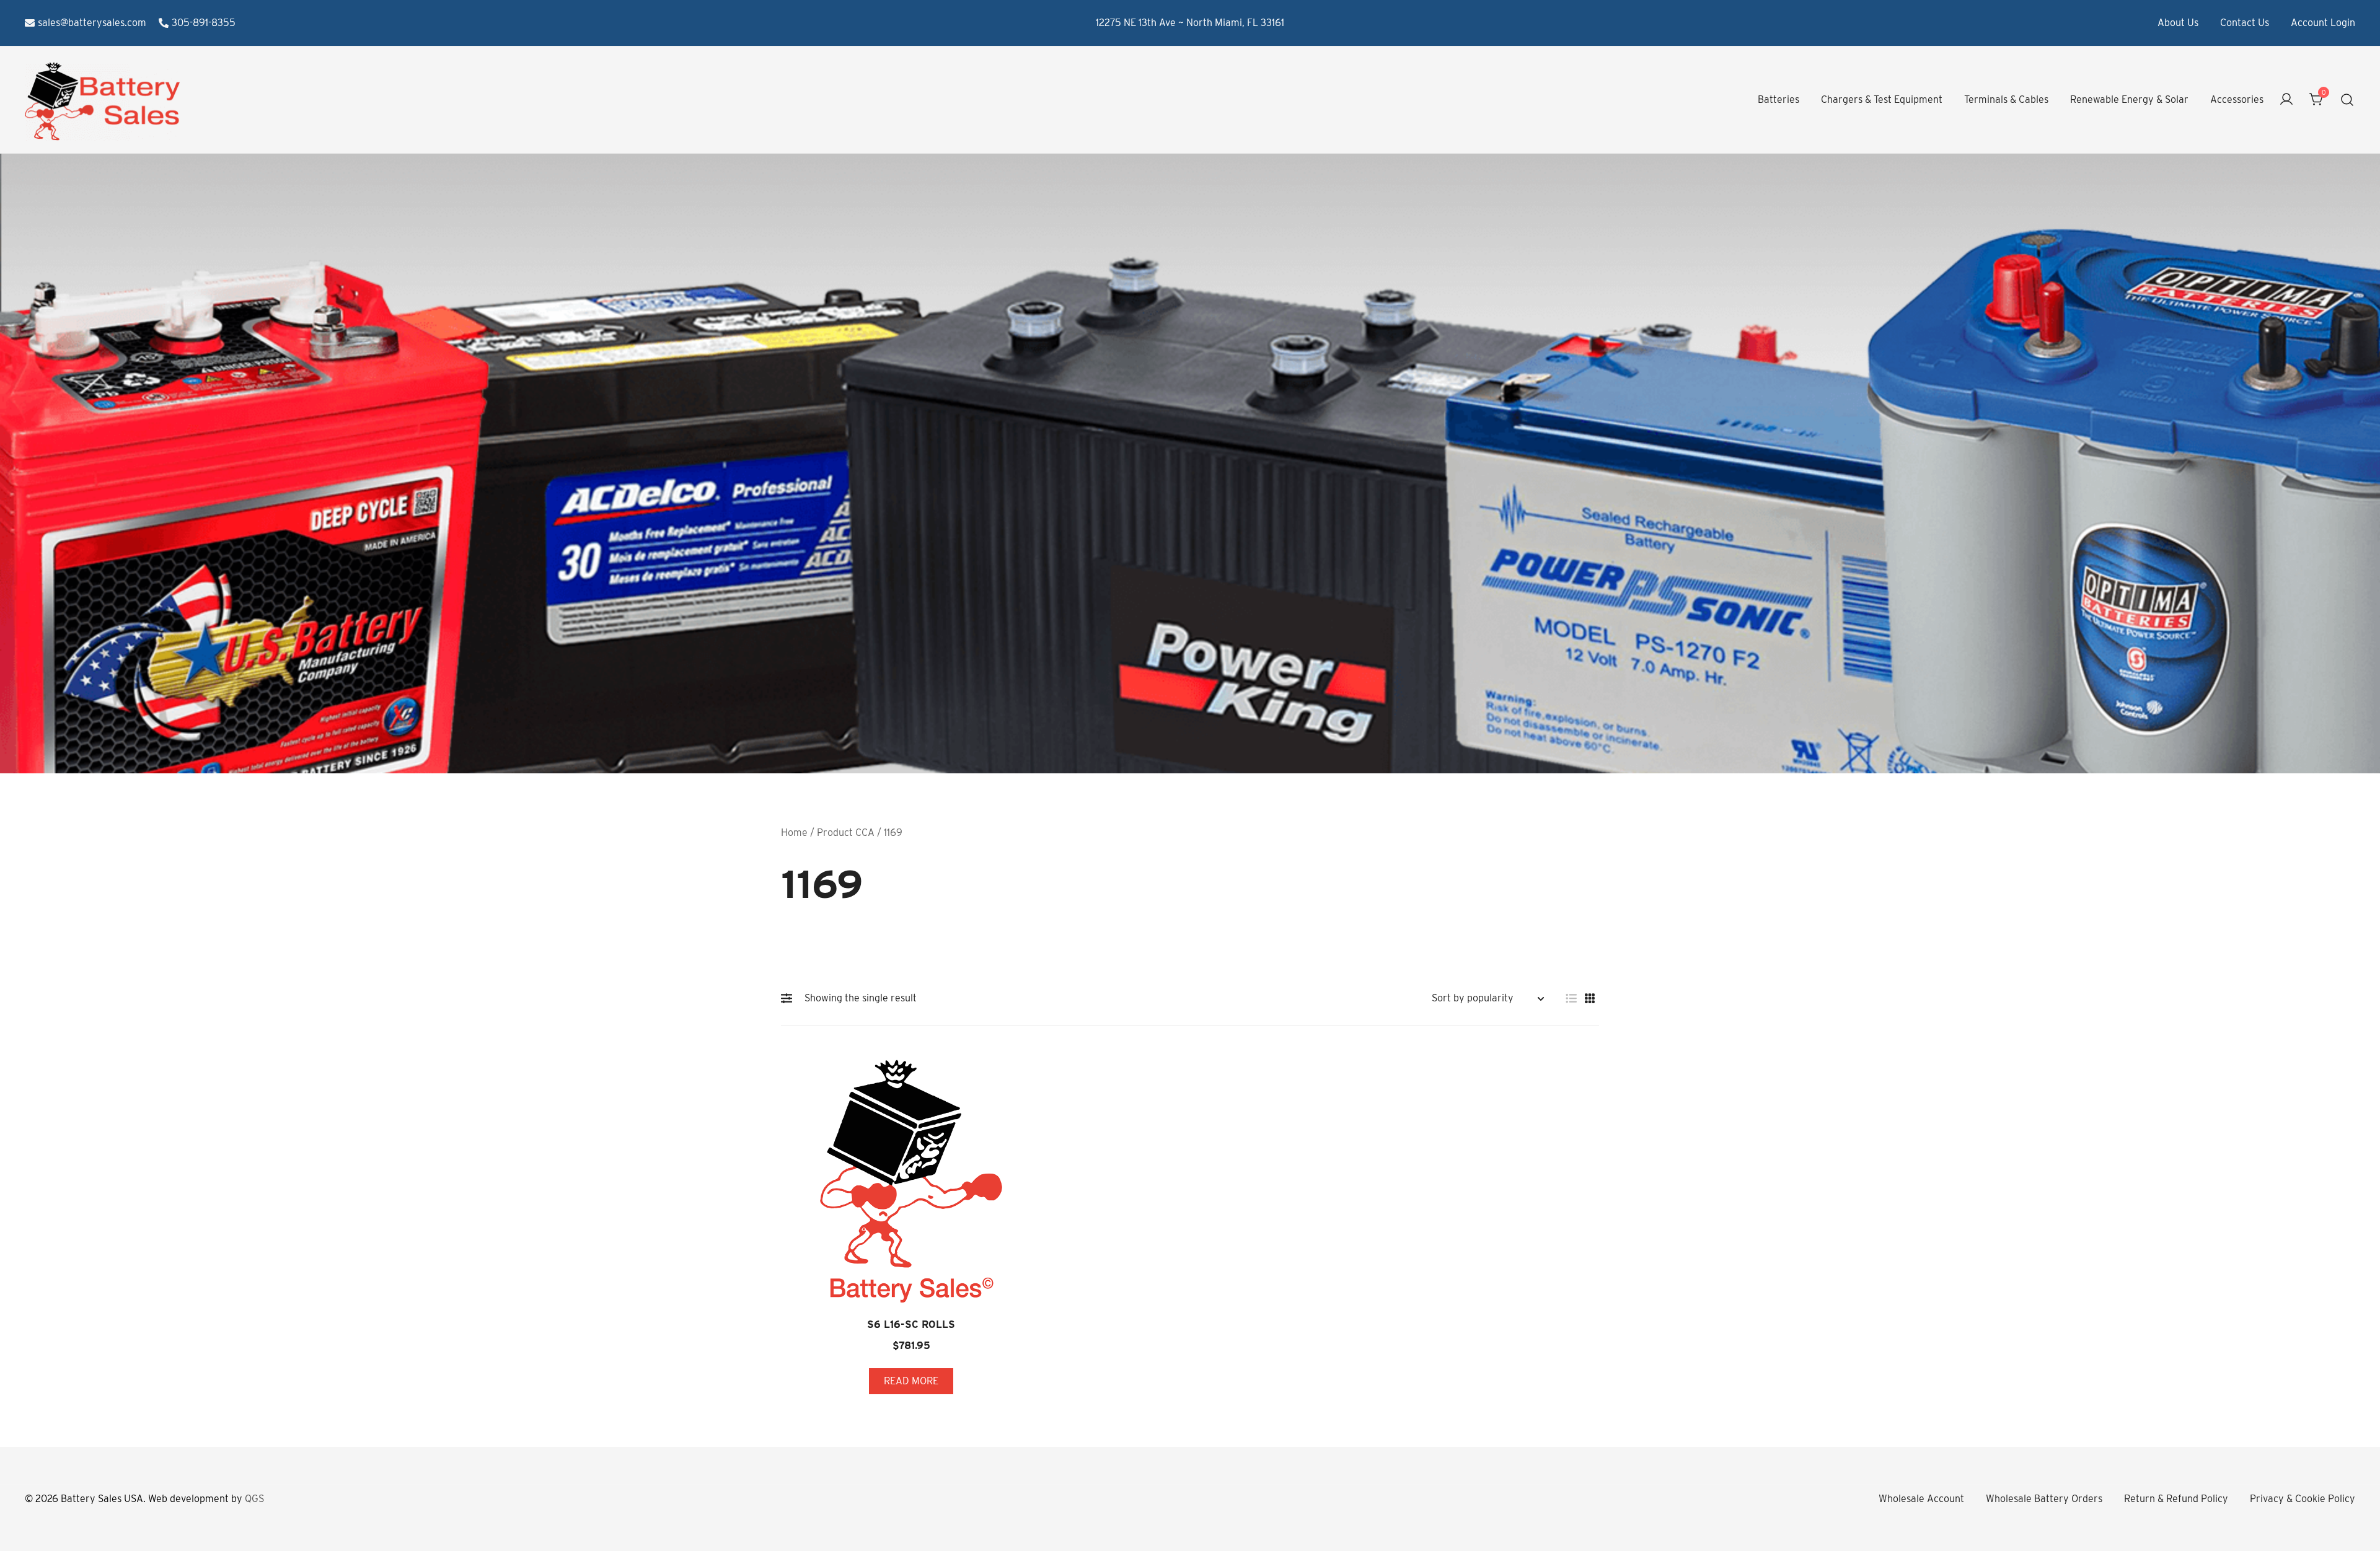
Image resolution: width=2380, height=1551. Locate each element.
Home (794, 833)
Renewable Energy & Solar (2129, 99)
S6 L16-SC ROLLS (911, 1325)
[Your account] (2286, 100)
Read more (911, 1381)
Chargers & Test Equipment (1882, 99)
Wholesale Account (1921, 1499)
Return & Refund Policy (2176, 1499)
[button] (790, 998)
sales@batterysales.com (92, 23)
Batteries (1778, 99)
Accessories (2237, 99)
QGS (254, 1499)
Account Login (2323, 23)
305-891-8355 (204, 23)
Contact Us (2245, 23)
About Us (2178, 23)
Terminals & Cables (2006, 99)
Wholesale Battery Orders (2044, 1499)
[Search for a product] (2347, 100)
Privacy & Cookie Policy (2303, 1499)
